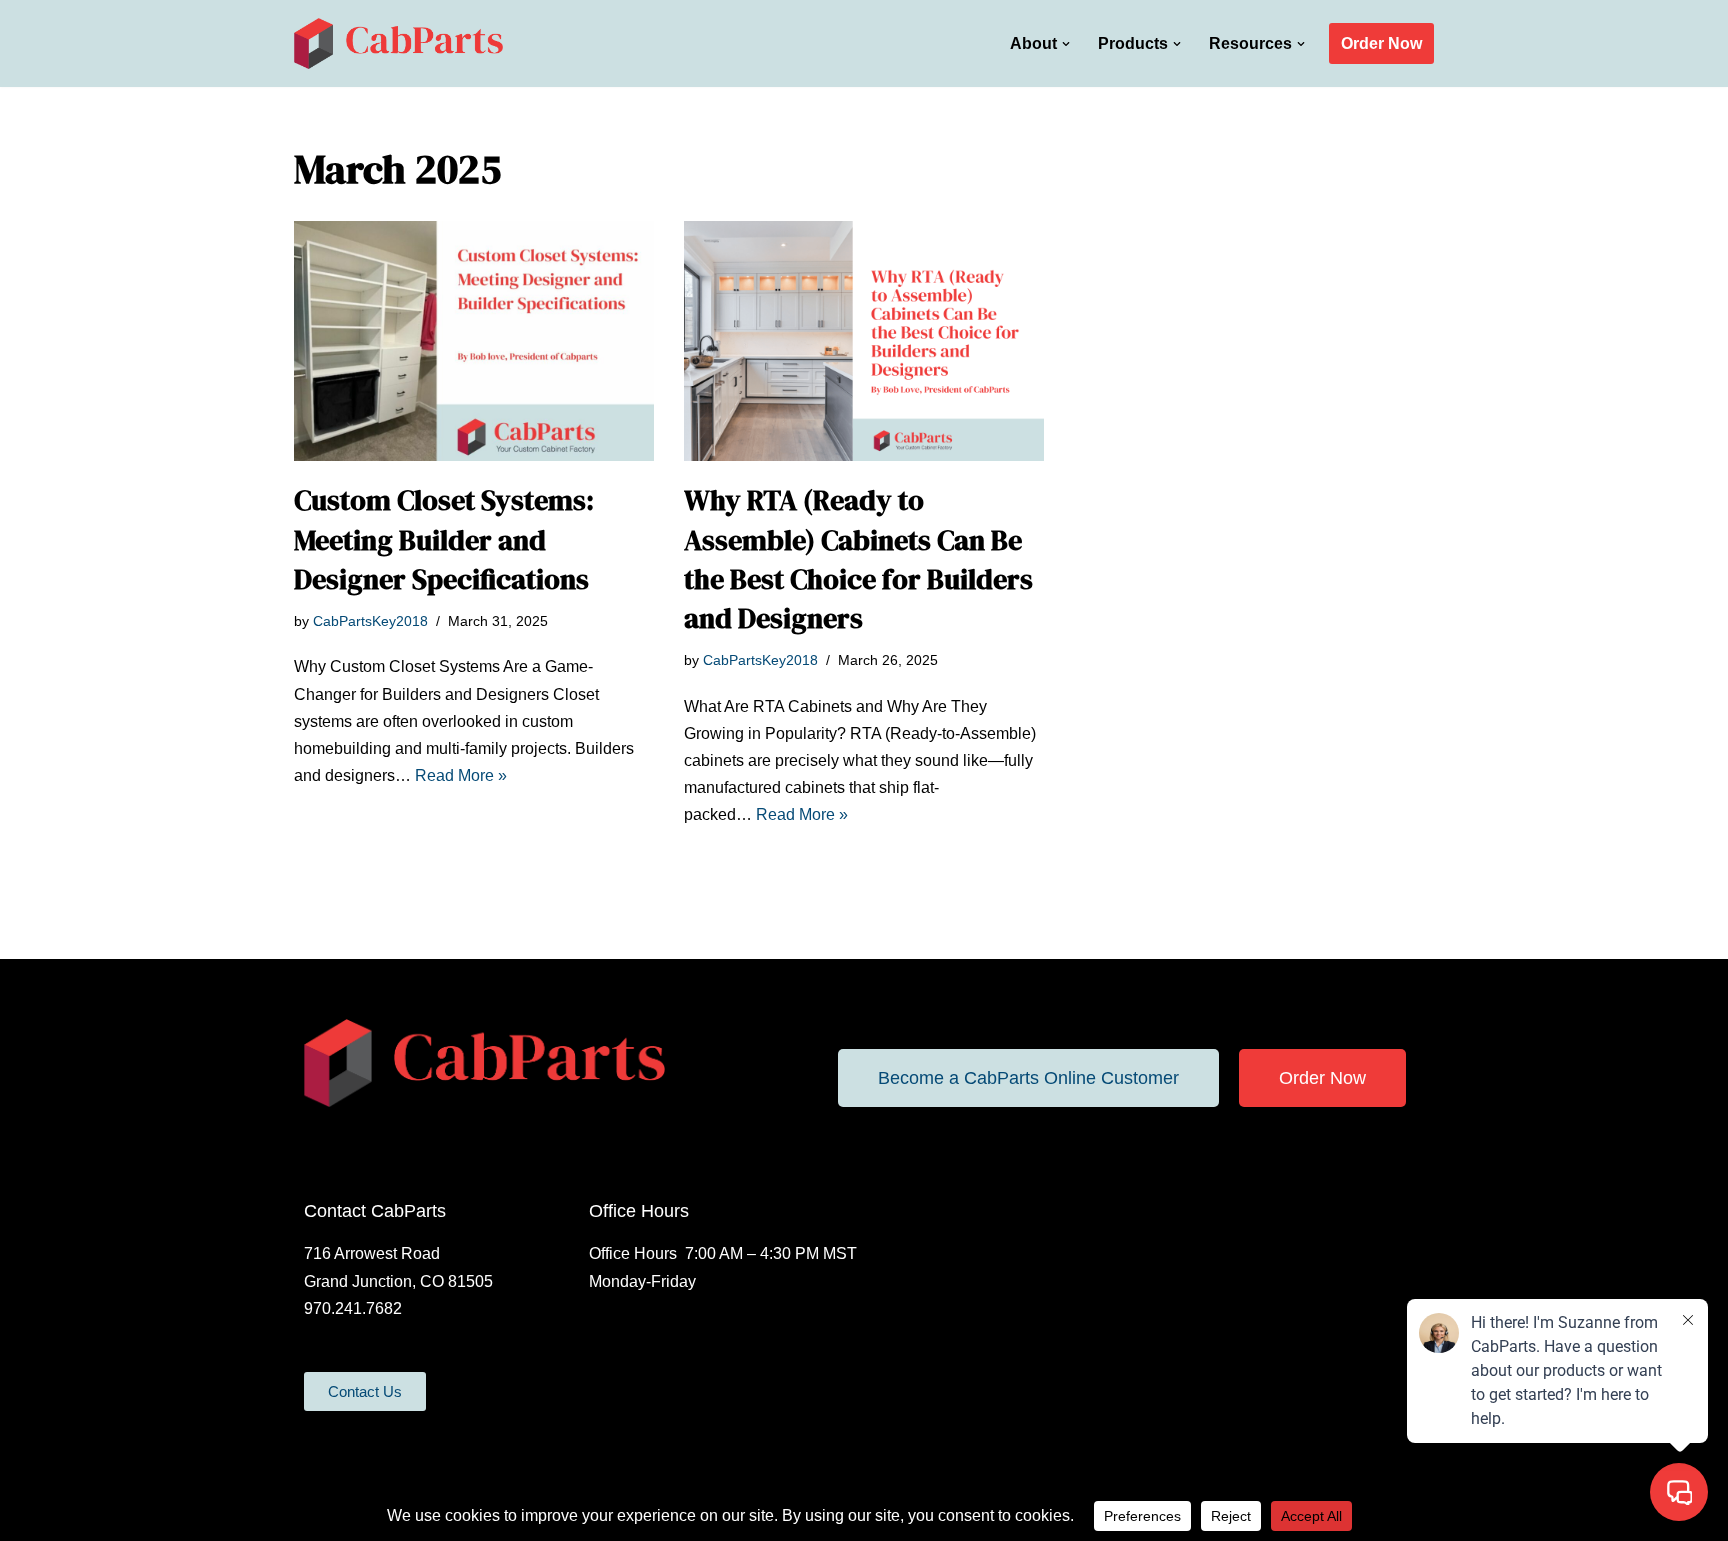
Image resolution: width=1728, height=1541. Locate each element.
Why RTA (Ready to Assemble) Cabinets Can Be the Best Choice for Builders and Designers (858, 559)
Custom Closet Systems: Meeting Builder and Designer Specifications (444, 539)
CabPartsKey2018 (370, 621)
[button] (1066, 44)
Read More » (461, 775)
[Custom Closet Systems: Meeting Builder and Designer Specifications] (474, 341)
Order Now (1381, 43)
